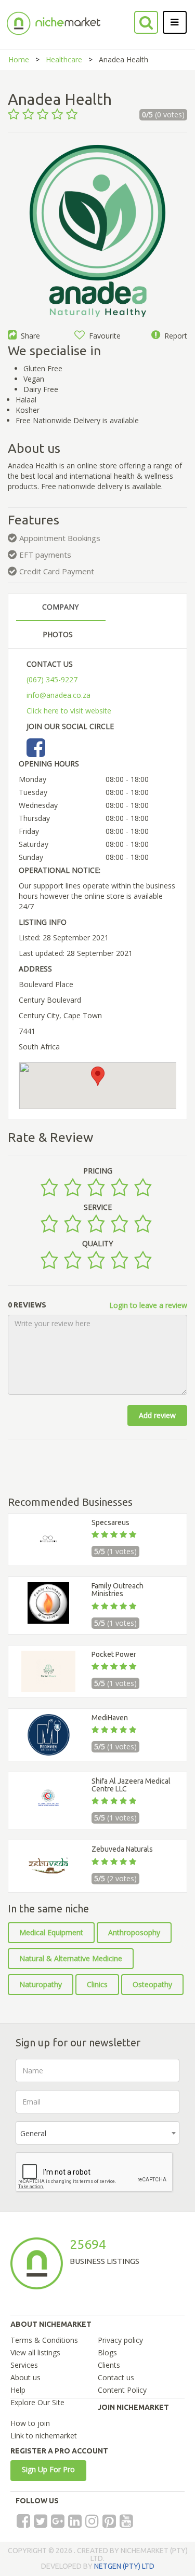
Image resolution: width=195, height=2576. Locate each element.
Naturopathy (41, 1984)
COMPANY (60, 607)
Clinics (97, 1984)
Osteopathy (152, 1984)
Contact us (116, 2377)
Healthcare (64, 59)
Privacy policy (120, 2340)
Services (24, 2365)
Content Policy (122, 2390)
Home (19, 59)
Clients (109, 2365)
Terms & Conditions (44, 2340)
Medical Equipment (51, 1932)
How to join (30, 2423)
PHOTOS (58, 634)
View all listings (35, 2352)
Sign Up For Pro (48, 2469)
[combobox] (97, 2133)
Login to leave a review (148, 1305)
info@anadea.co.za (58, 695)
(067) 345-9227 (52, 679)
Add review (157, 1415)
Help (18, 2390)
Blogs (107, 2352)
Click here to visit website (69, 711)
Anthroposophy (134, 1932)
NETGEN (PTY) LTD (124, 2566)
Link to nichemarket (44, 2436)
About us (25, 2377)
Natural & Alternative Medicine (71, 1958)
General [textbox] (33, 2133)
